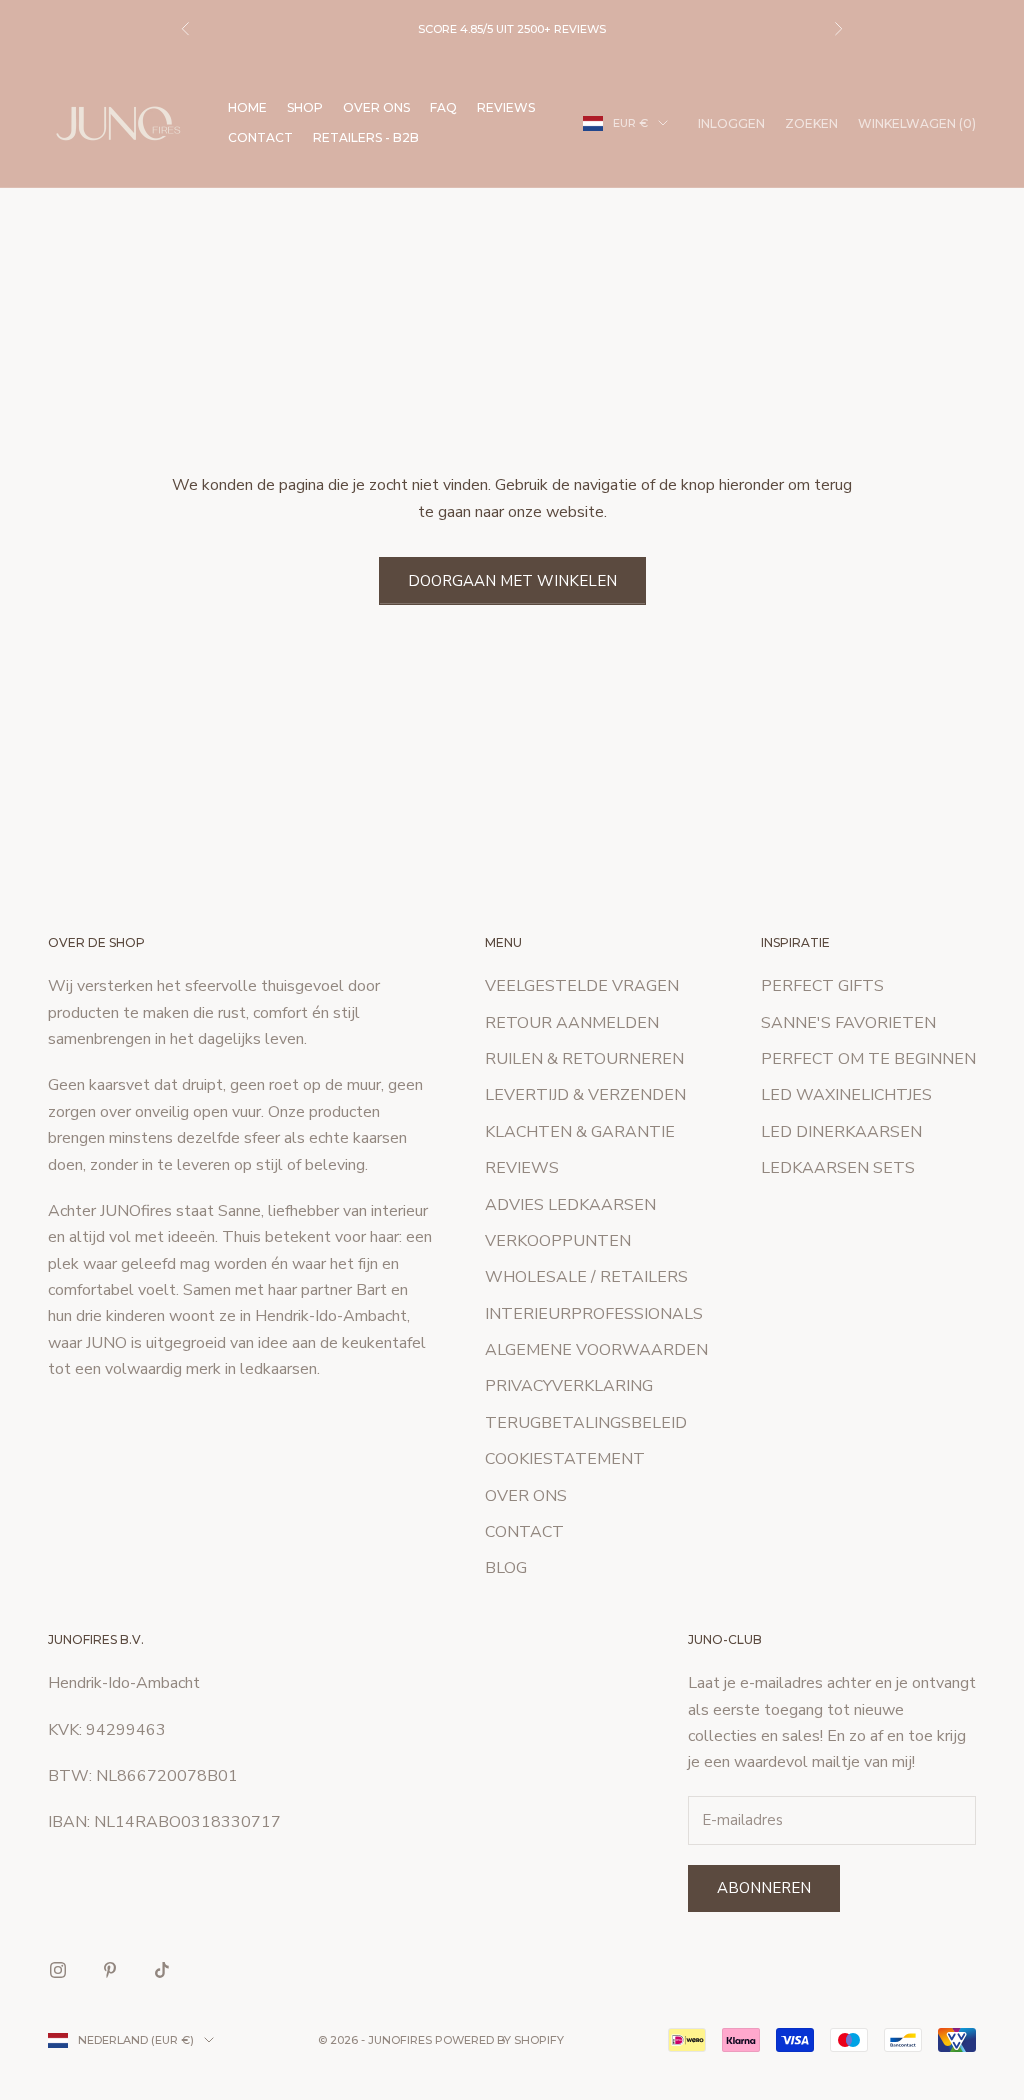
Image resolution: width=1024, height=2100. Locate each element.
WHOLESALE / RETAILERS (586, 1277)
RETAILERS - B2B (366, 137)
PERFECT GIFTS (822, 986)
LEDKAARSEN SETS (838, 1168)
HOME (247, 107)
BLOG (506, 1568)
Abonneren (764, 1888)
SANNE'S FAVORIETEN (848, 1023)
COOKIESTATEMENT (565, 1459)
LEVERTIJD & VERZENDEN (585, 1095)
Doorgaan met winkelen (512, 581)
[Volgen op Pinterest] (110, 1970)
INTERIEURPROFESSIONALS (594, 1314)
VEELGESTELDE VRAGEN (582, 986)
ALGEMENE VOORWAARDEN (596, 1350)
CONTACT (260, 137)
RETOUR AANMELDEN (572, 1023)
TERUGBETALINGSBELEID (586, 1423)
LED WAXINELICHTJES (846, 1095)
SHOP (305, 107)
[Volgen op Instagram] (58, 1970)
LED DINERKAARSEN (841, 1132)
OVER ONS (376, 107)
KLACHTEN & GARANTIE (580, 1132)
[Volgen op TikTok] (162, 1970)
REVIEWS (506, 107)
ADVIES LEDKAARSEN (570, 1205)
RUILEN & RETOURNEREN (584, 1059)
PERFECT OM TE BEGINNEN (868, 1059)
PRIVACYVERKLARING (569, 1386)
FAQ (443, 107)
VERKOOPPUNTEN (558, 1241)
